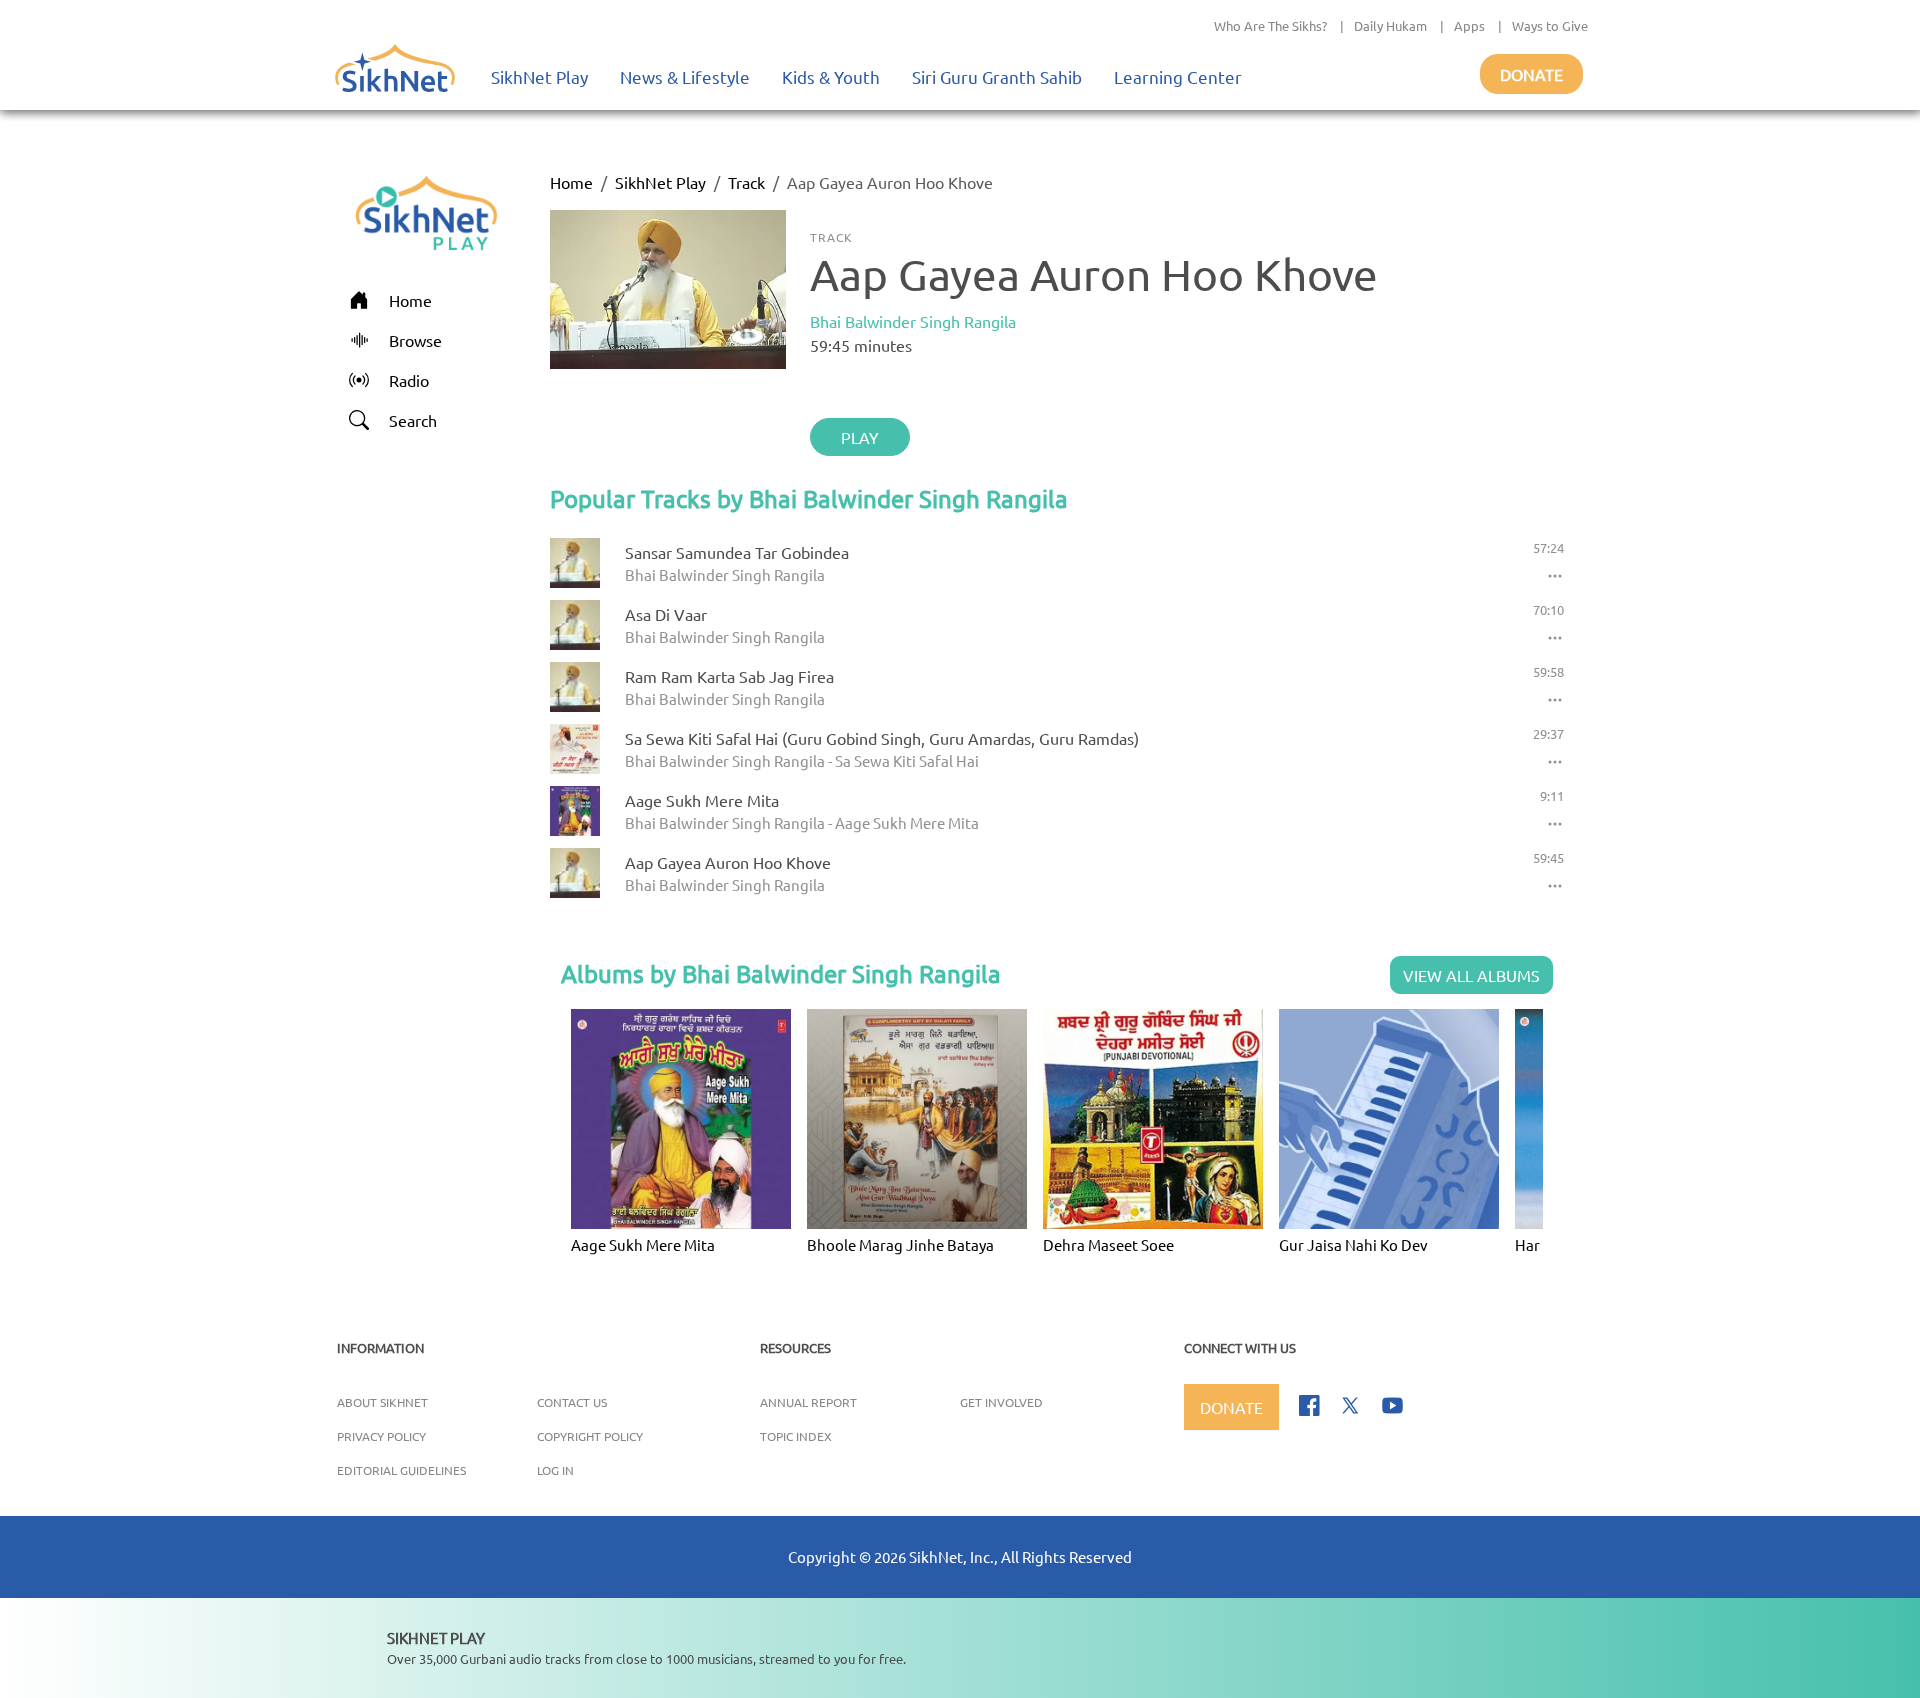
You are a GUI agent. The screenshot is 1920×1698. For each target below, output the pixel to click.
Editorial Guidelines (401, 1470)
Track (746, 182)
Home (571, 182)
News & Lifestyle (685, 76)
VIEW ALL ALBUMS (1471, 975)
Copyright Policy (590, 1436)
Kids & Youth (831, 76)
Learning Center (1178, 76)
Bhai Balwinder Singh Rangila (913, 321)
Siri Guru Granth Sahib (997, 76)
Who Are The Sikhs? (1270, 25)
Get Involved (1001, 1402)
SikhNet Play (539, 76)
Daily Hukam (1390, 25)
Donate (1531, 74)
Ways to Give (1550, 25)
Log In (555, 1470)
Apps (1469, 25)
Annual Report (808, 1402)
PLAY (860, 437)
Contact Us (572, 1402)
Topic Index (796, 1436)
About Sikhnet (382, 1402)
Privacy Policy (381, 1436)
